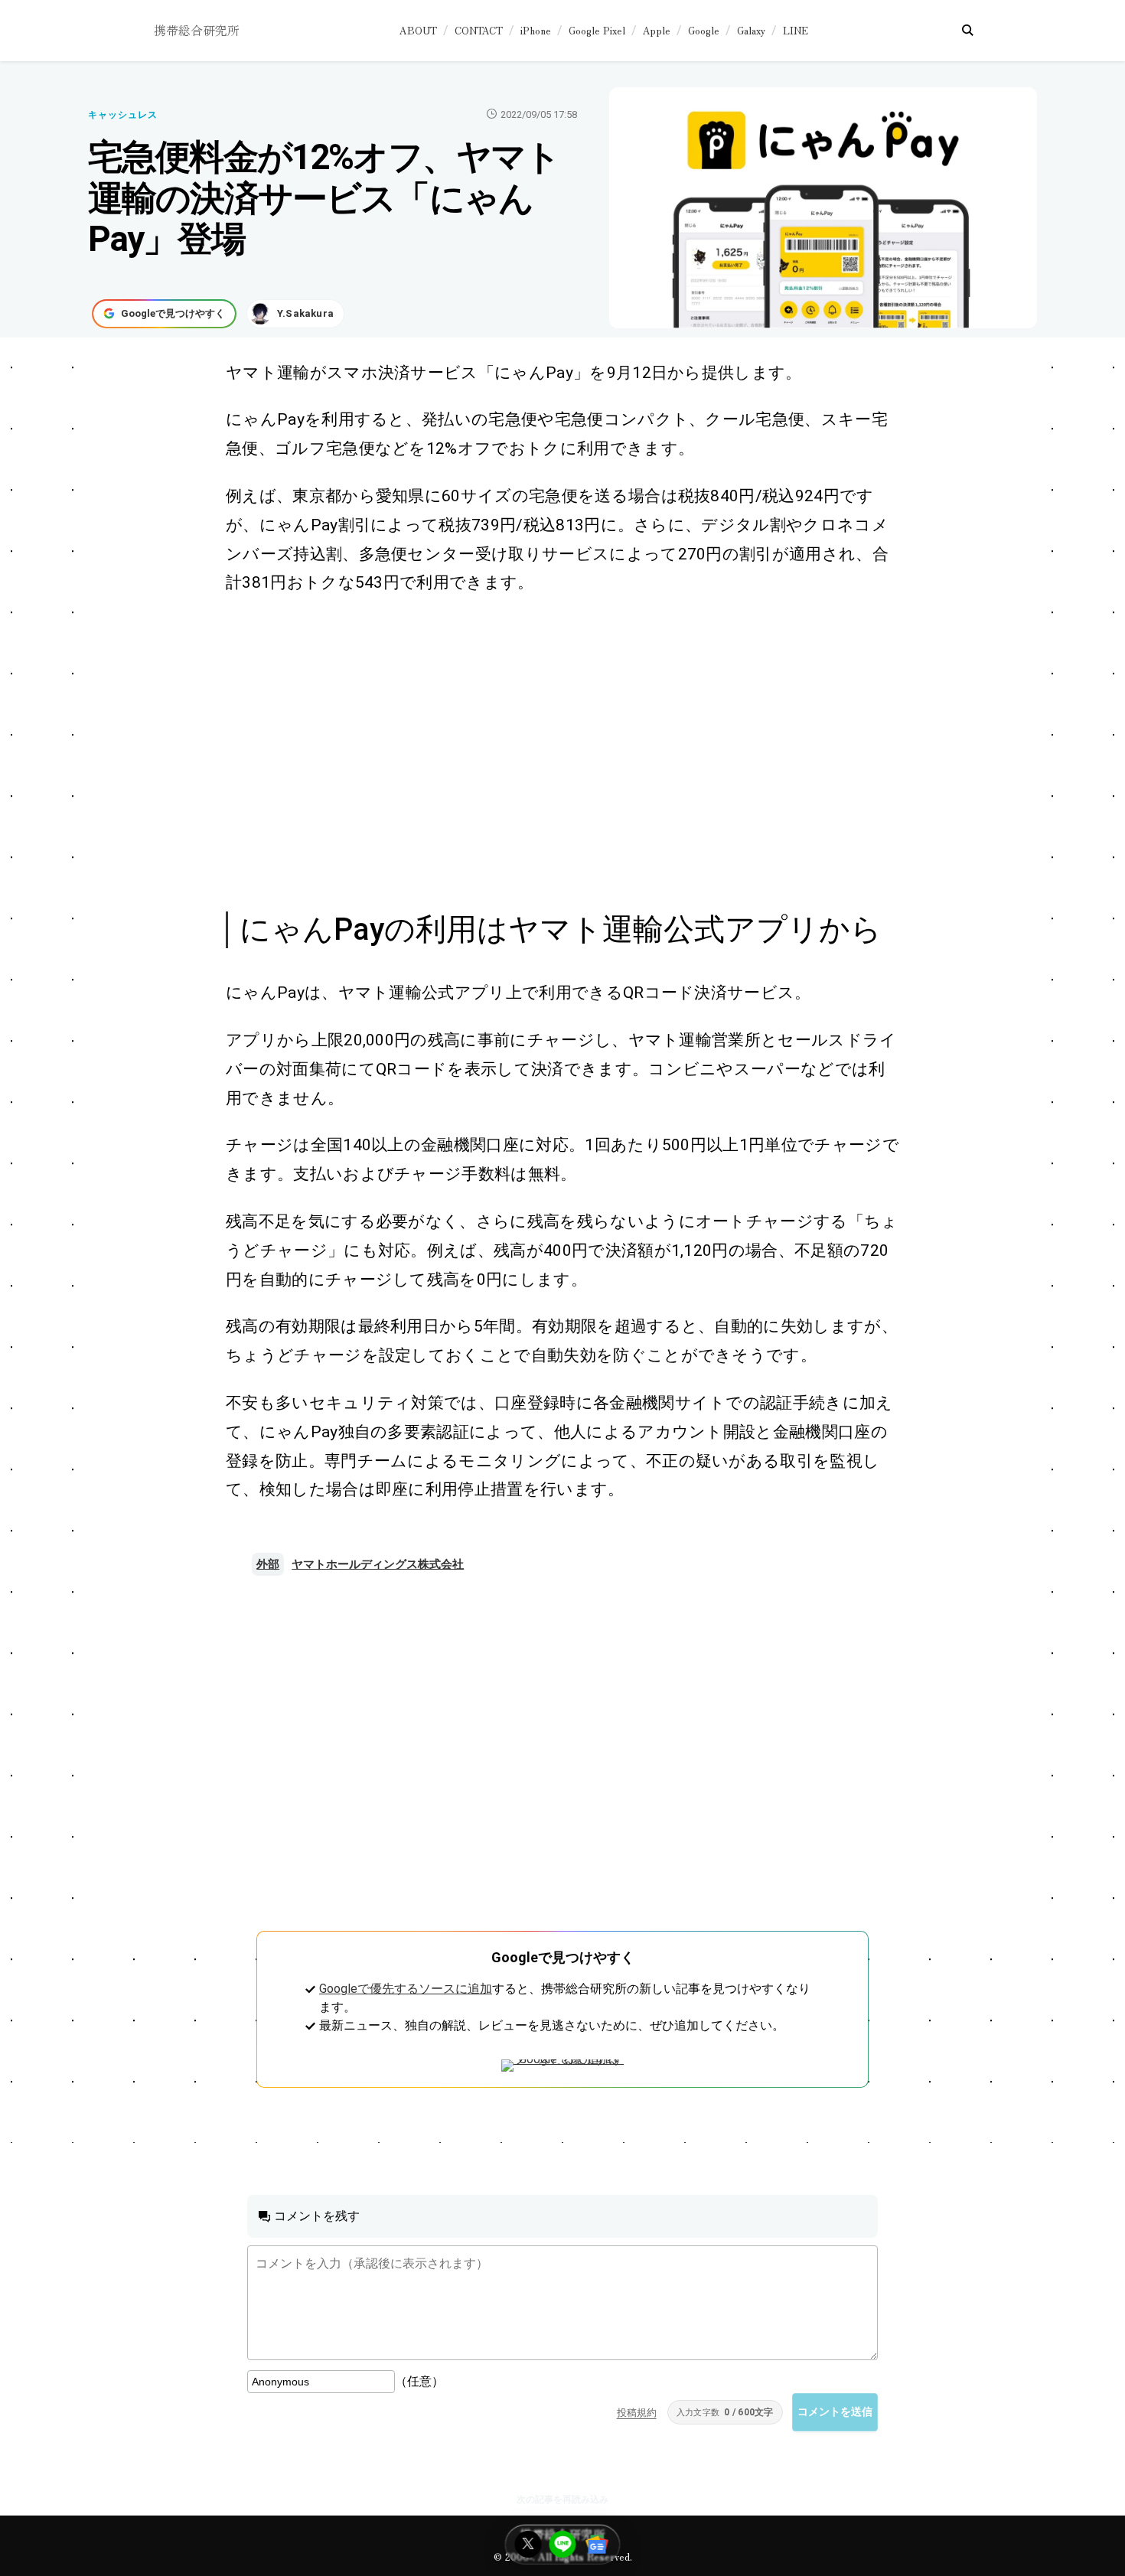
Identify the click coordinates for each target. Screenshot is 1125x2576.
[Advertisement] (546, 751)
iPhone (536, 30)
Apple (657, 30)
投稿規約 (637, 2413)
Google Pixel (597, 30)
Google (704, 30)
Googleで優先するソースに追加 (406, 1989)
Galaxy (751, 30)
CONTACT (479, 30)
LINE (796, 30)
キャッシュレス (123, 115)
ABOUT (418, 30)
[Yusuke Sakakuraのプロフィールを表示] (295, 314)
